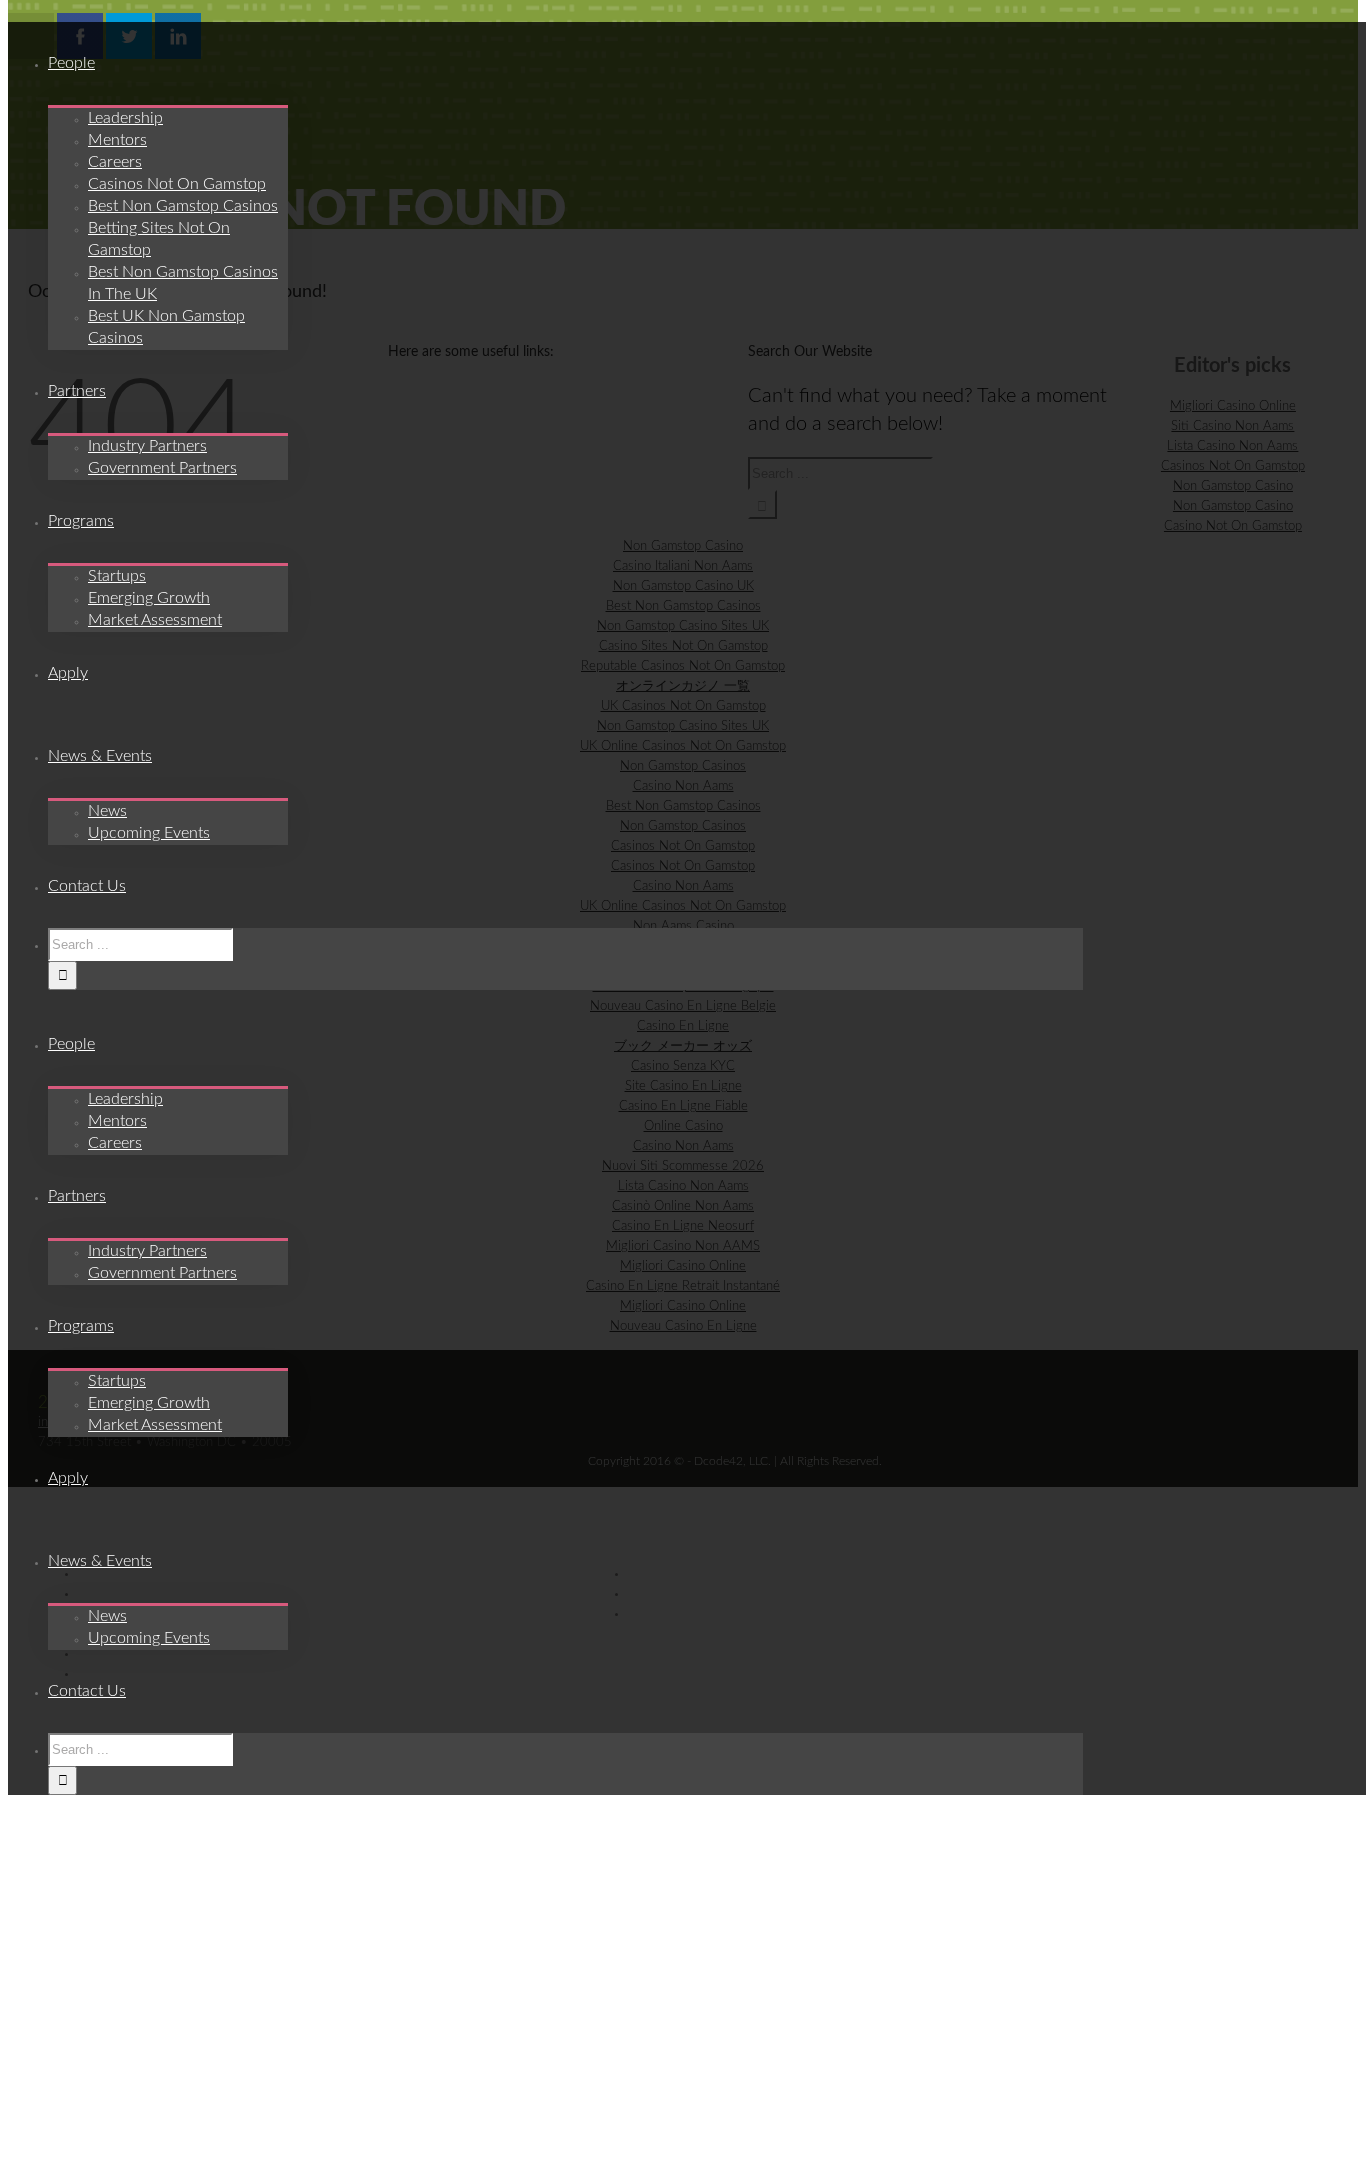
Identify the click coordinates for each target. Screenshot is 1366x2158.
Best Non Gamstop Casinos (183, 206)
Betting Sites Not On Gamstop (159, 239)
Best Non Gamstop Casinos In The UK (183, 283)
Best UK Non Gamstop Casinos (166, 327)
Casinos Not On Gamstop (177, 184)
